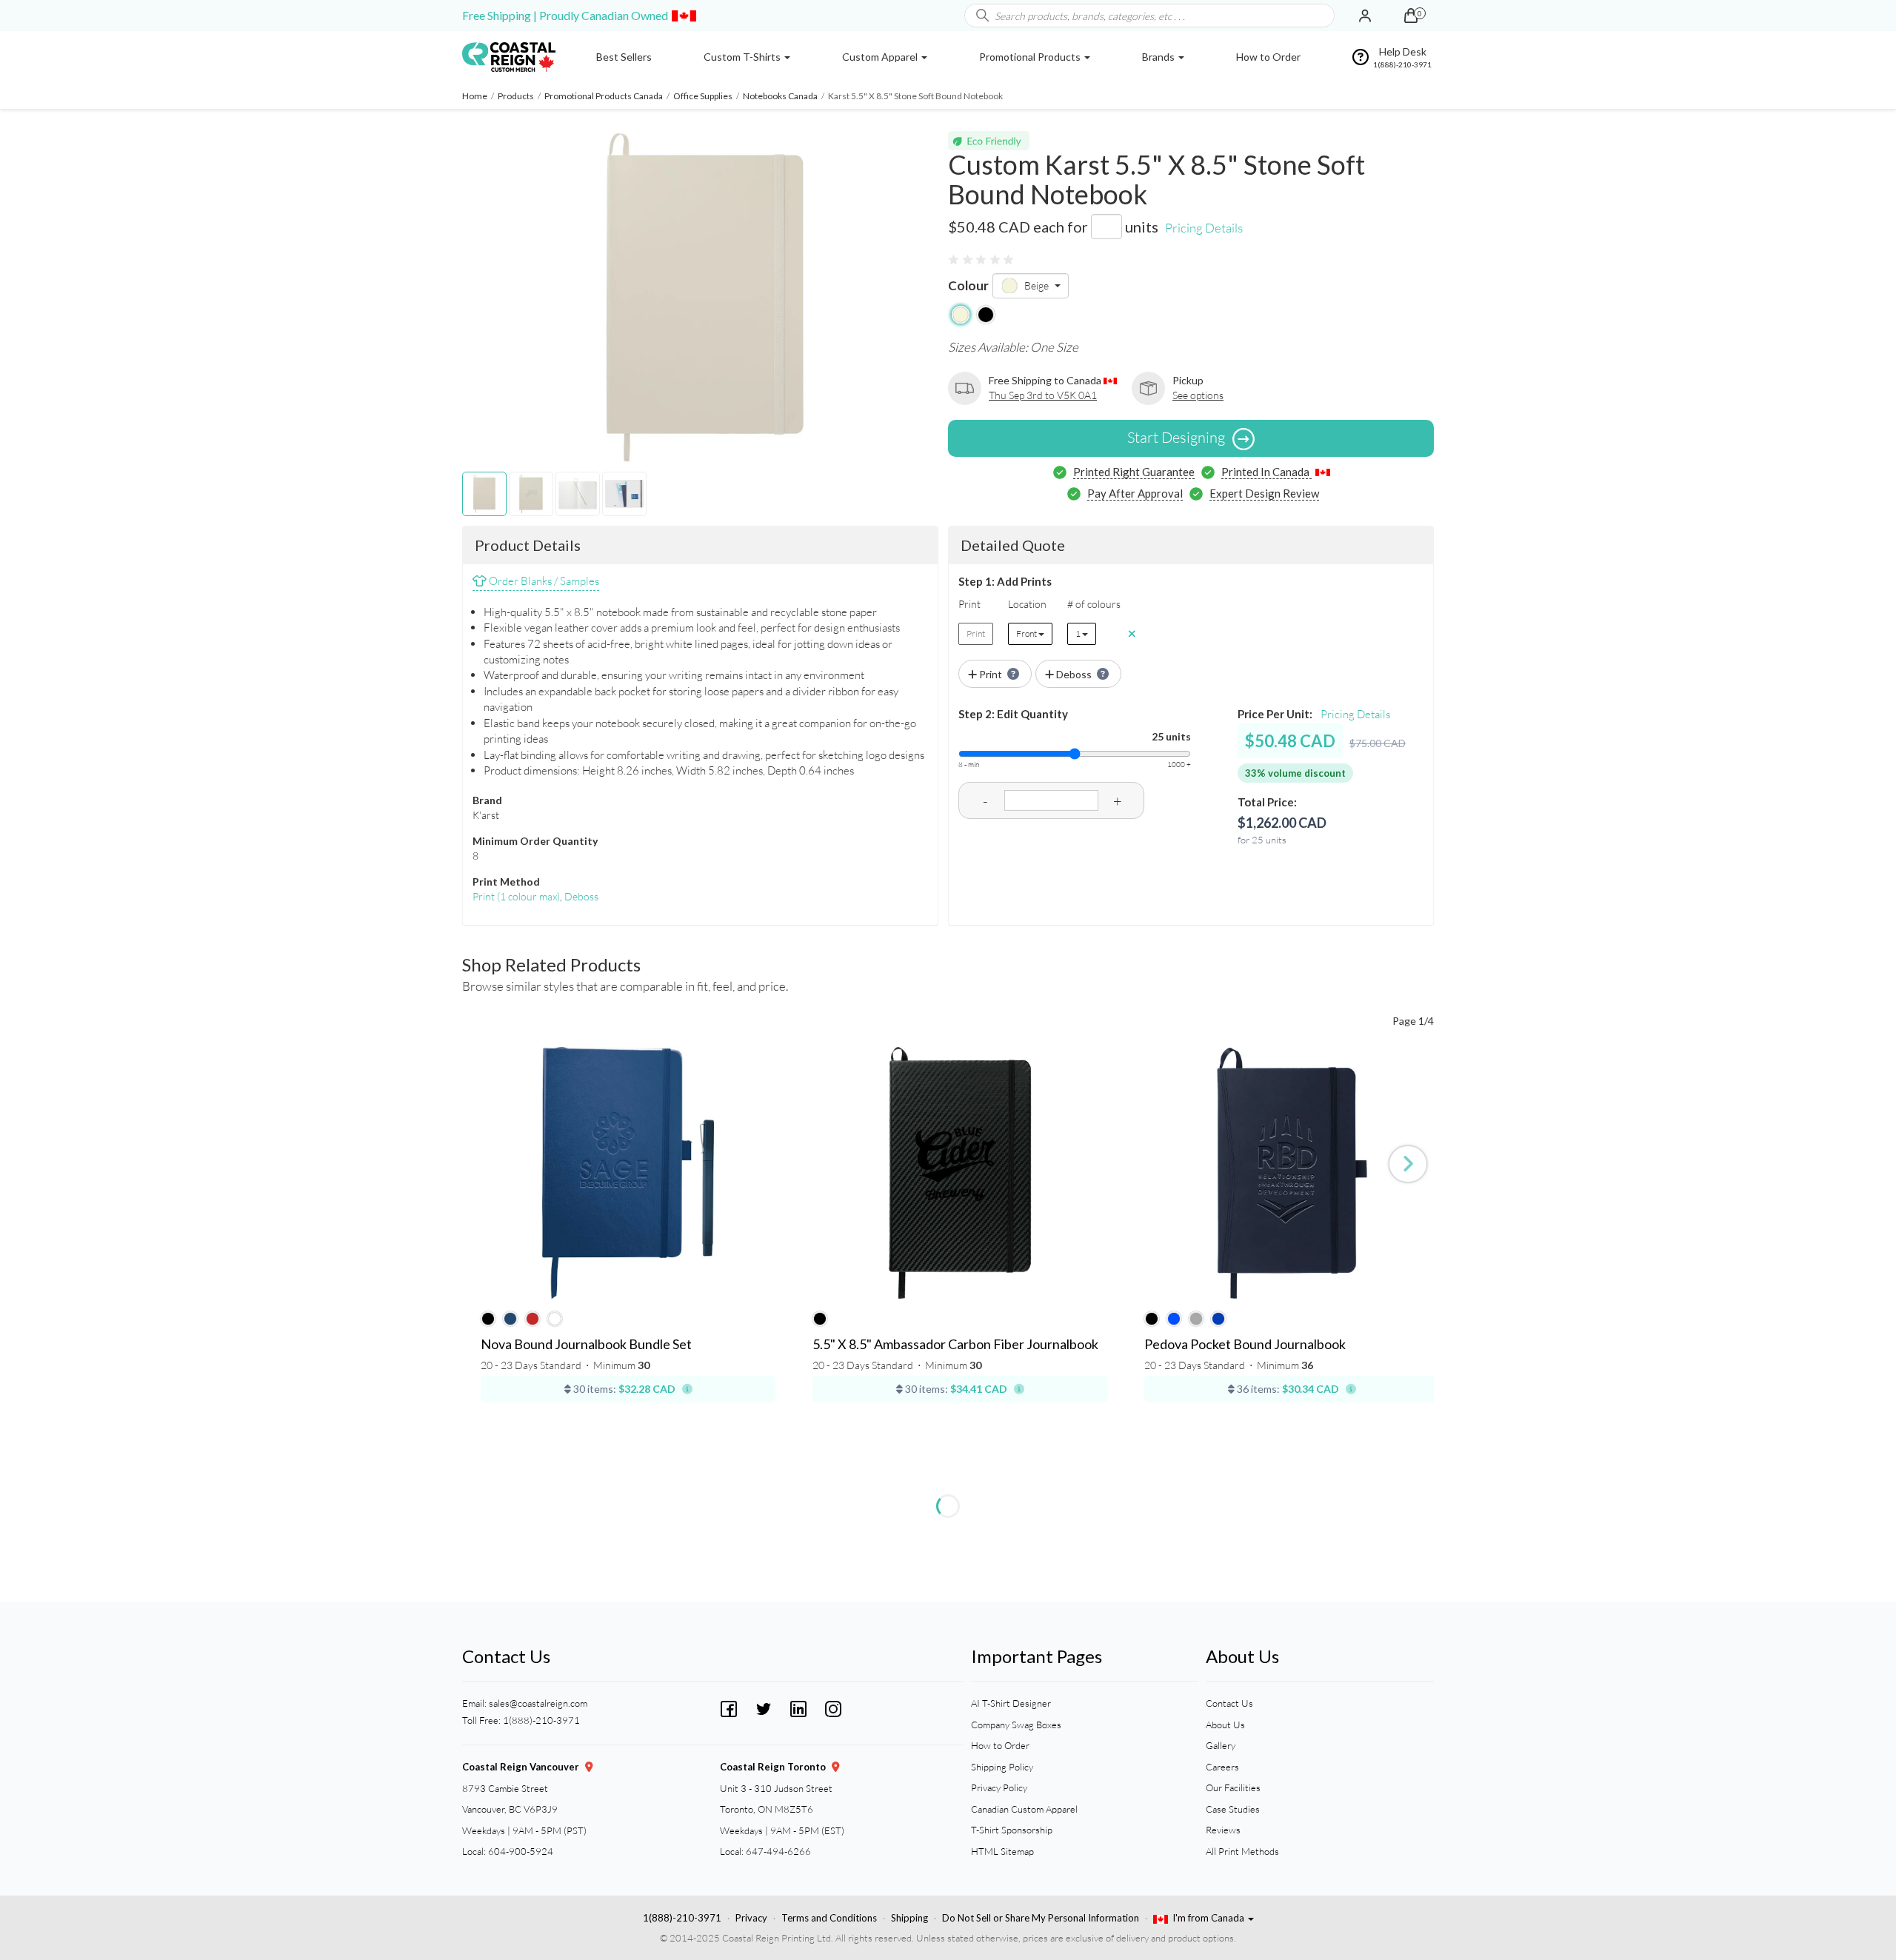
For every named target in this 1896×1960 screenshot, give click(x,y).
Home (475, 96)
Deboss (581, 896)
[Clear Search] (1323, 16)
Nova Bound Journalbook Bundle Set (586, 1345)
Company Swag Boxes (1016, 1725)
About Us (1225, 1725)
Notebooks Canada (780, 96)
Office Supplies (703, 96)
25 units (1171, 736)
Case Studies (1233, 1809)
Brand (487, 800)
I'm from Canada (1209, 1918)
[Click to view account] (1365, 16)
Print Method (506, 882)
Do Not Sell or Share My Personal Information (1041, 1918)
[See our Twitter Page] (764, 1707)
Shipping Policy (1002, 1767)
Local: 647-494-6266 (765, 1851)
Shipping (909, 1918)
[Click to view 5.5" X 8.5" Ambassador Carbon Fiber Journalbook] (960, 1173)
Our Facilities (1233, 1787)
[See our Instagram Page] (833, 1707)
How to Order (1000, 1745)
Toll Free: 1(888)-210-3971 (521, 1720)
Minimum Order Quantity (535, 841)
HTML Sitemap (1002, 1851)
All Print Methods (1242, 1851)
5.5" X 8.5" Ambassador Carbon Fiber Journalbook (955, 1345)
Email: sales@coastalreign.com (525, 1703)
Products (516, 96)
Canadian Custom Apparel (1024, 1809)
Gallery (1221, 1745)
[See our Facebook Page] (729, 1707)
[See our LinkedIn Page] (798, 1707)
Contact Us (1229, 1703)
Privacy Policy (999, 1787)
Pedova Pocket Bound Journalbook (1245, 1345)
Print (516, 896)
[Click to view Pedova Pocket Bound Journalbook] (1292, 1173)
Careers (1222, 1767)
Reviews (1223, 1830)
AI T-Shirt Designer (1011, 1703)
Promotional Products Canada (604, 96)
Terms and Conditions (829, 1918)
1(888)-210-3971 (682, 1918)
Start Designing (1176, 437)
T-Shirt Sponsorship (1012, 1830)
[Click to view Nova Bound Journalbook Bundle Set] (628, 1173)
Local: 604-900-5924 (508, 1851)
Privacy (751, 1918)
